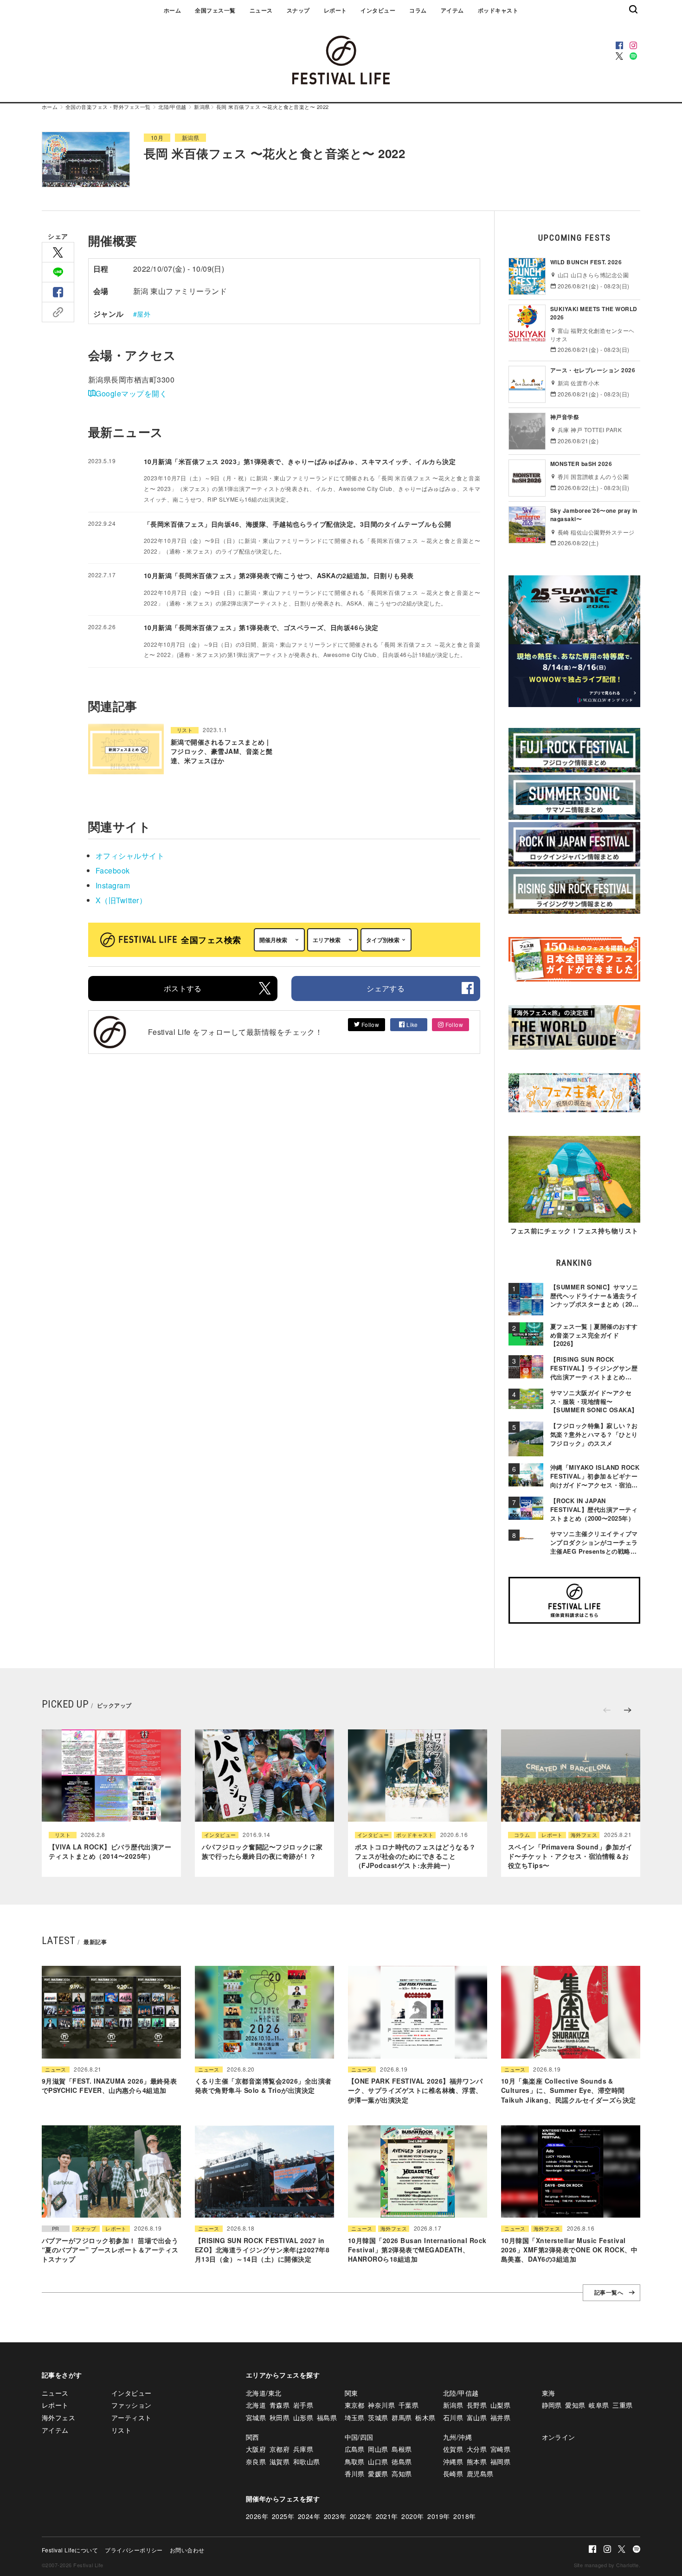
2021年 (387, 2516)
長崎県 (453, 2474)
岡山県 (378, 2449)
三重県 (622, 2405)
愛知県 (575, 2405)
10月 (157, 137)
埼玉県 (355, 2417)
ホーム (172, 10)
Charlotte (627, 2565)
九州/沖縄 (457, 2437)
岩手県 (303, 2405)
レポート (335, 10)
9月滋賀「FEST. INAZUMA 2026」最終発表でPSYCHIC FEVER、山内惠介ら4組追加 (109, 2085)
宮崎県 (500, 2449)
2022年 (361, 2516)
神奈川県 (381, 2405)
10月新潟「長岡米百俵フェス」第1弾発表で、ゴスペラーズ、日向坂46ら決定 (261, 627)
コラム (418, 10)
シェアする (386, 988)
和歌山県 (307, 2461)
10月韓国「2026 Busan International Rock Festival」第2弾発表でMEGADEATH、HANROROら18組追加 (417, 2250)
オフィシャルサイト (130, 856)
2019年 (438, 2516)
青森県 (280, 2405)
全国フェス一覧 (215, 10)
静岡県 (552, 2405)
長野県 (477, 2405)
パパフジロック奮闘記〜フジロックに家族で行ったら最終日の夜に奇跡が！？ (262, 1851)
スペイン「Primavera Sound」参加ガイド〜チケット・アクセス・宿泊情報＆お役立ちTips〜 (570, 1856)
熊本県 (477, 2461)
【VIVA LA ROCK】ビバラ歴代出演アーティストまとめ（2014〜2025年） (110, 1851)
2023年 (335, 2516)
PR (56, 2228)
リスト (185, 730)
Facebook (113, 870)
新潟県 (202, 107)
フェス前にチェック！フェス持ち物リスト (574, 1231)
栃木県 (425, 2417)
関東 (351, 2393)
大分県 (477, 2449)
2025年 (283, 2516)
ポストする (183, 988)
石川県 (453, 2417)
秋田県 (280, 2417)
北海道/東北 (264, 2393)
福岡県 (500, 2461)
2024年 (309, 2516)
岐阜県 (599, 2405)
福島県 (327, 2417)
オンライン (559, 2437)
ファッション (132, 2405)
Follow (369, 1024)
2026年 (257, 2516)
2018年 (464, 2516)
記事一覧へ (609, 2293)
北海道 (256, 2405)
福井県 (500, 2417)
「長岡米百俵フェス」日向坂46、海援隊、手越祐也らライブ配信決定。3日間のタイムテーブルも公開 (298, 524)
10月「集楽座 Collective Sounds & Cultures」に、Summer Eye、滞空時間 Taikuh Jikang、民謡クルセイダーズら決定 (568, 2090)
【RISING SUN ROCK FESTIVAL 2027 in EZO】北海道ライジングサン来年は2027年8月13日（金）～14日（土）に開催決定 (262, 2250)
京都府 (280, 2449)
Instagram (113, 885)
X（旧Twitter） (121, 900)
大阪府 (256, 2449)
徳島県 (402, 2461)
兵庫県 (303, 2449)
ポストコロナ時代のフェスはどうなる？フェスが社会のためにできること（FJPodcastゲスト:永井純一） (415, 1856)
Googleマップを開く (131, 393)
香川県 (355, 2474)
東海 (549, 2393)
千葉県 (409, 2405)
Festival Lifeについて (70, 2550)
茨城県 (378, 2417)
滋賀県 (280, 2461)
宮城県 (256, 2417)
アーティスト (132, 2417)
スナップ (298, 10)
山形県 (303, 2417)
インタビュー (378, 10)
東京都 (355, 2405)
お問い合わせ (187, 2550)
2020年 (412, 2516)
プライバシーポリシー (134, 2550)
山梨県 (500, 2405)
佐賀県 (453, 2449)
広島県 (355, 2449)
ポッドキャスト (498, 10)
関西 (253, 2437)
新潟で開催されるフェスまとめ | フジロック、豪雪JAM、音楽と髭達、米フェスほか (222, 751)
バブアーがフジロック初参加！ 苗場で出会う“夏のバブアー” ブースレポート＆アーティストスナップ (110, 2250)
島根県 (402, 2449)
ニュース (261, 10)
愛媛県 (378, 2474)
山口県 (378, 2461)
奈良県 (256, 2461)
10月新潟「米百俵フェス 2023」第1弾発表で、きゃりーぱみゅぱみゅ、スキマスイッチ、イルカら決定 (300, 461)
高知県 (402, 2474)
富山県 (477, 2417)
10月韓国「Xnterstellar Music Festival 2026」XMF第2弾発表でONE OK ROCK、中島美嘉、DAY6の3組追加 (569, 2250)
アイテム (452, 10)
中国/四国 (359, 2437)
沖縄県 (453, 2461)
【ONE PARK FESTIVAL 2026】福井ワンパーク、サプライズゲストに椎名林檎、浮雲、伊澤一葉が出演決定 (415, 2090)
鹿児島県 (480, 2474)
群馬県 (402, 2417)
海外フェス (584, 1835)
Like (412, 1024)
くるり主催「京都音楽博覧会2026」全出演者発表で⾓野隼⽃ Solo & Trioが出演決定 (263, 2085)
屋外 (144, 314)
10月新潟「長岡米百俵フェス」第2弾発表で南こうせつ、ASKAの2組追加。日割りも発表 (279, 575)
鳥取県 (355, 2461)
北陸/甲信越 (172, 107)
